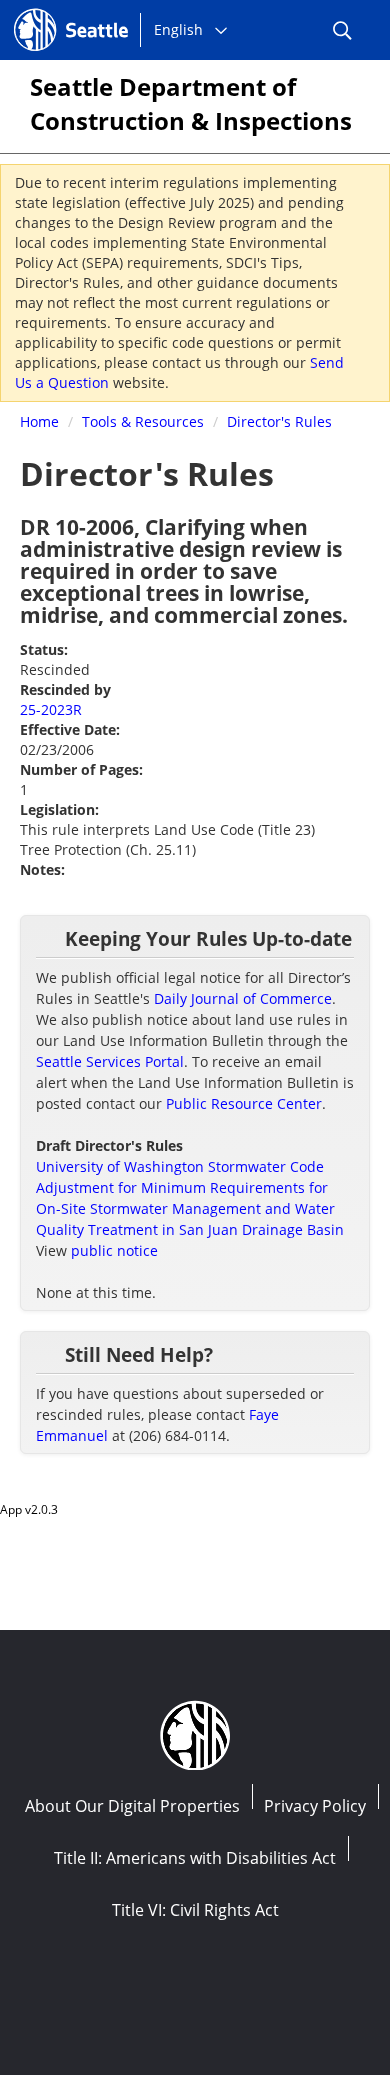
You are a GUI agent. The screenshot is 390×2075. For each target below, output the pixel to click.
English (178, 29)
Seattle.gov (56, 11)
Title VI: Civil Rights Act (195, 1910)
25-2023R (51, 709)
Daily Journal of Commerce (243, 998)
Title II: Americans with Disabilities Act (195, 1858)
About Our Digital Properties (132, 1806)
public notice (114, 1250)
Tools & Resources (143, 421)
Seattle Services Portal (110, 1061)
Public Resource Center (244, 1103)
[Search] (342, 30)
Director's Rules (279, 421)
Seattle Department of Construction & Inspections (191, 103)
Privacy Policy (315, 1806)
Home (39, 421)
